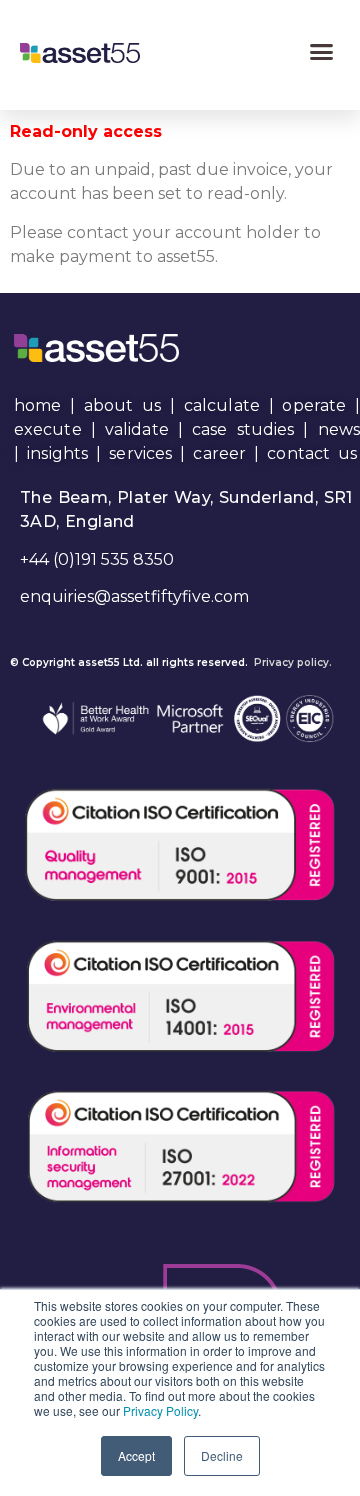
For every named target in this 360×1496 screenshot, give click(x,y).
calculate (222, 405)
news (339, 429)
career (219, 453)
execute (48, 429)
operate (314, 405)
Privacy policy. (293, 662)
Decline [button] (222, 1455)
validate (137, 429)
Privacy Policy (160, 1410)
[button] (322, 52)
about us (122, 405)
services (140, 453)
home (37, 405)
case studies (243, 429)
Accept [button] (136, 1455)
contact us (312, 453)
